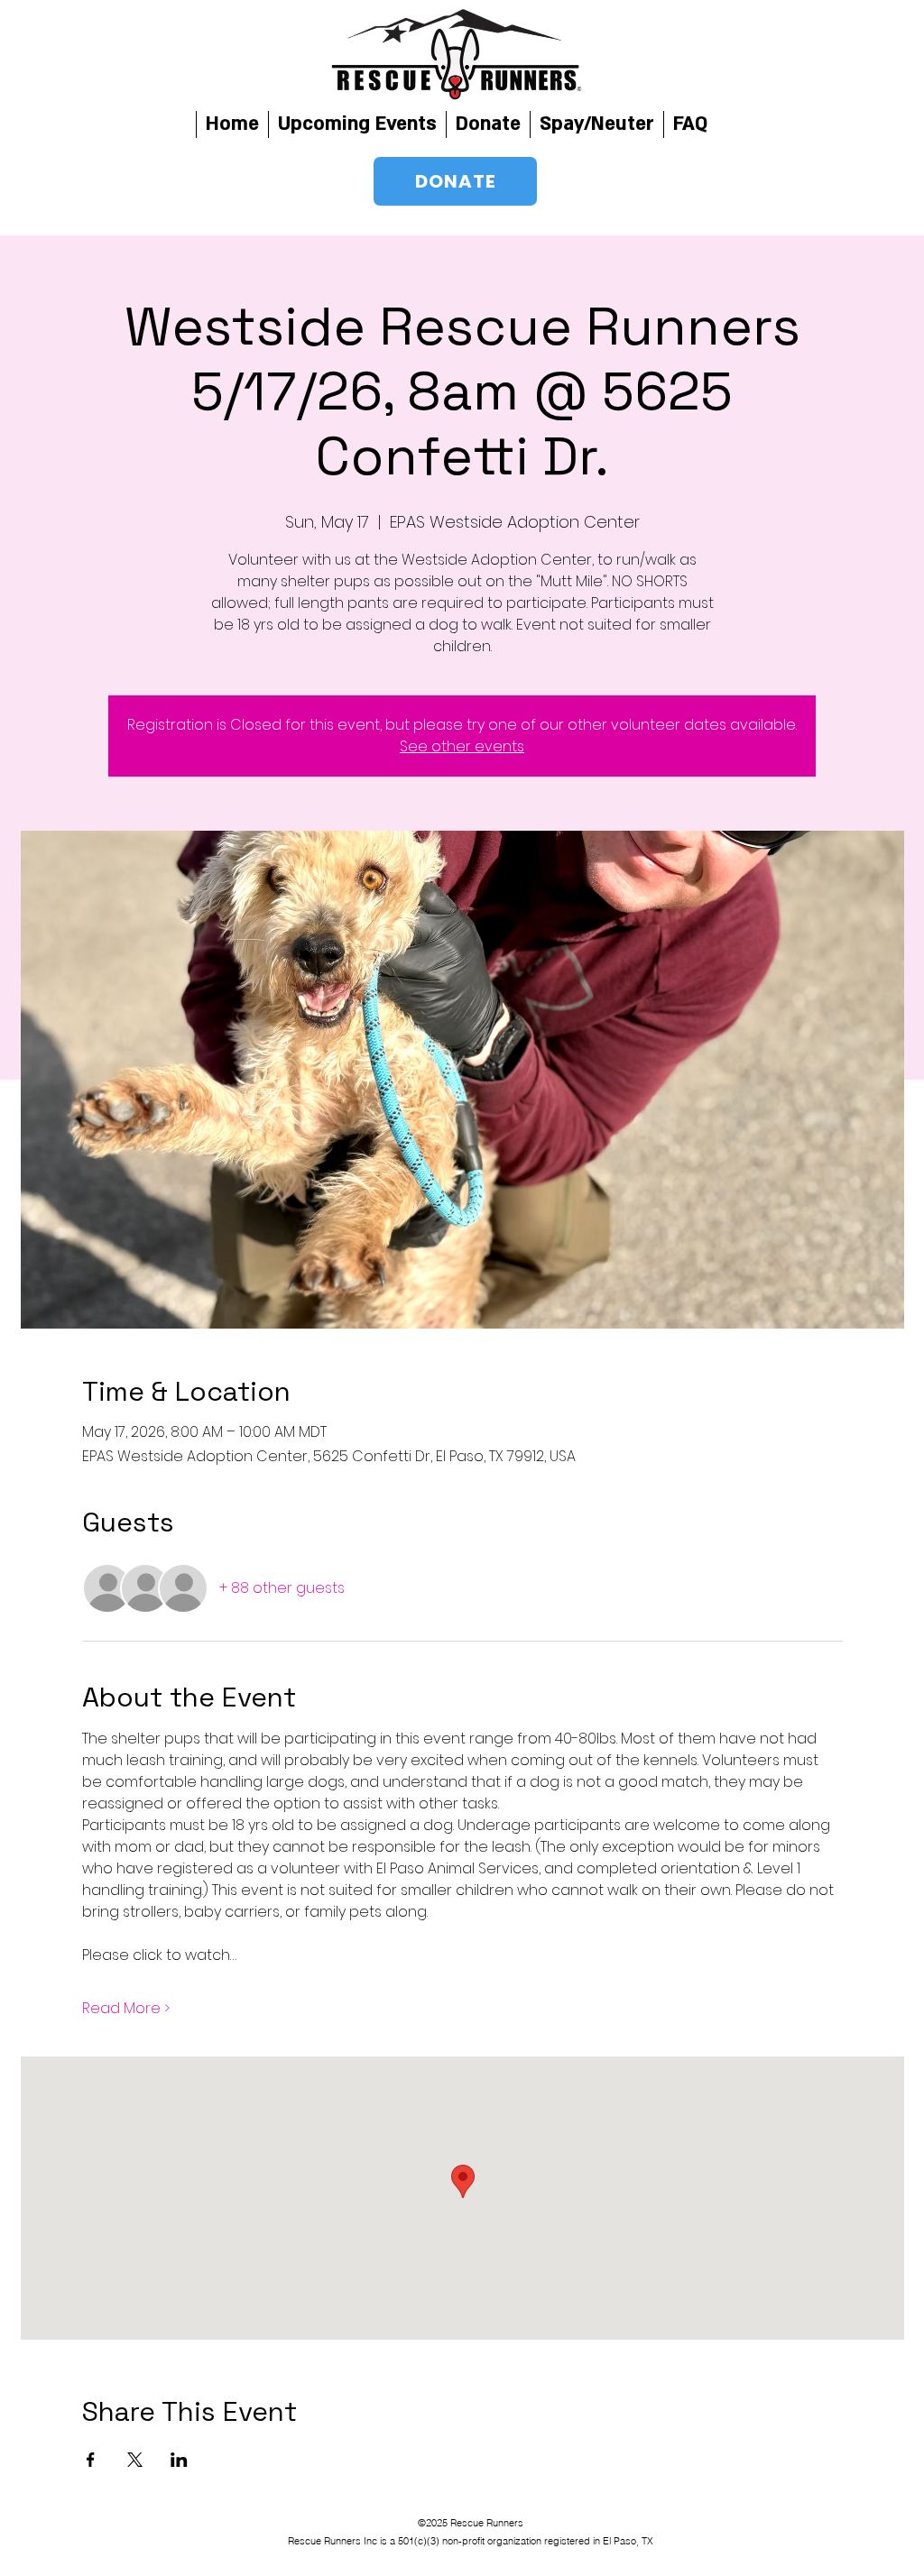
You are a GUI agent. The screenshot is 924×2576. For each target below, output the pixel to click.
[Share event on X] (135, 2460)
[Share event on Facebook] (91, 2460)
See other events (462, 746)
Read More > (126, 2009)
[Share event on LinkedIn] (179, 2460)
